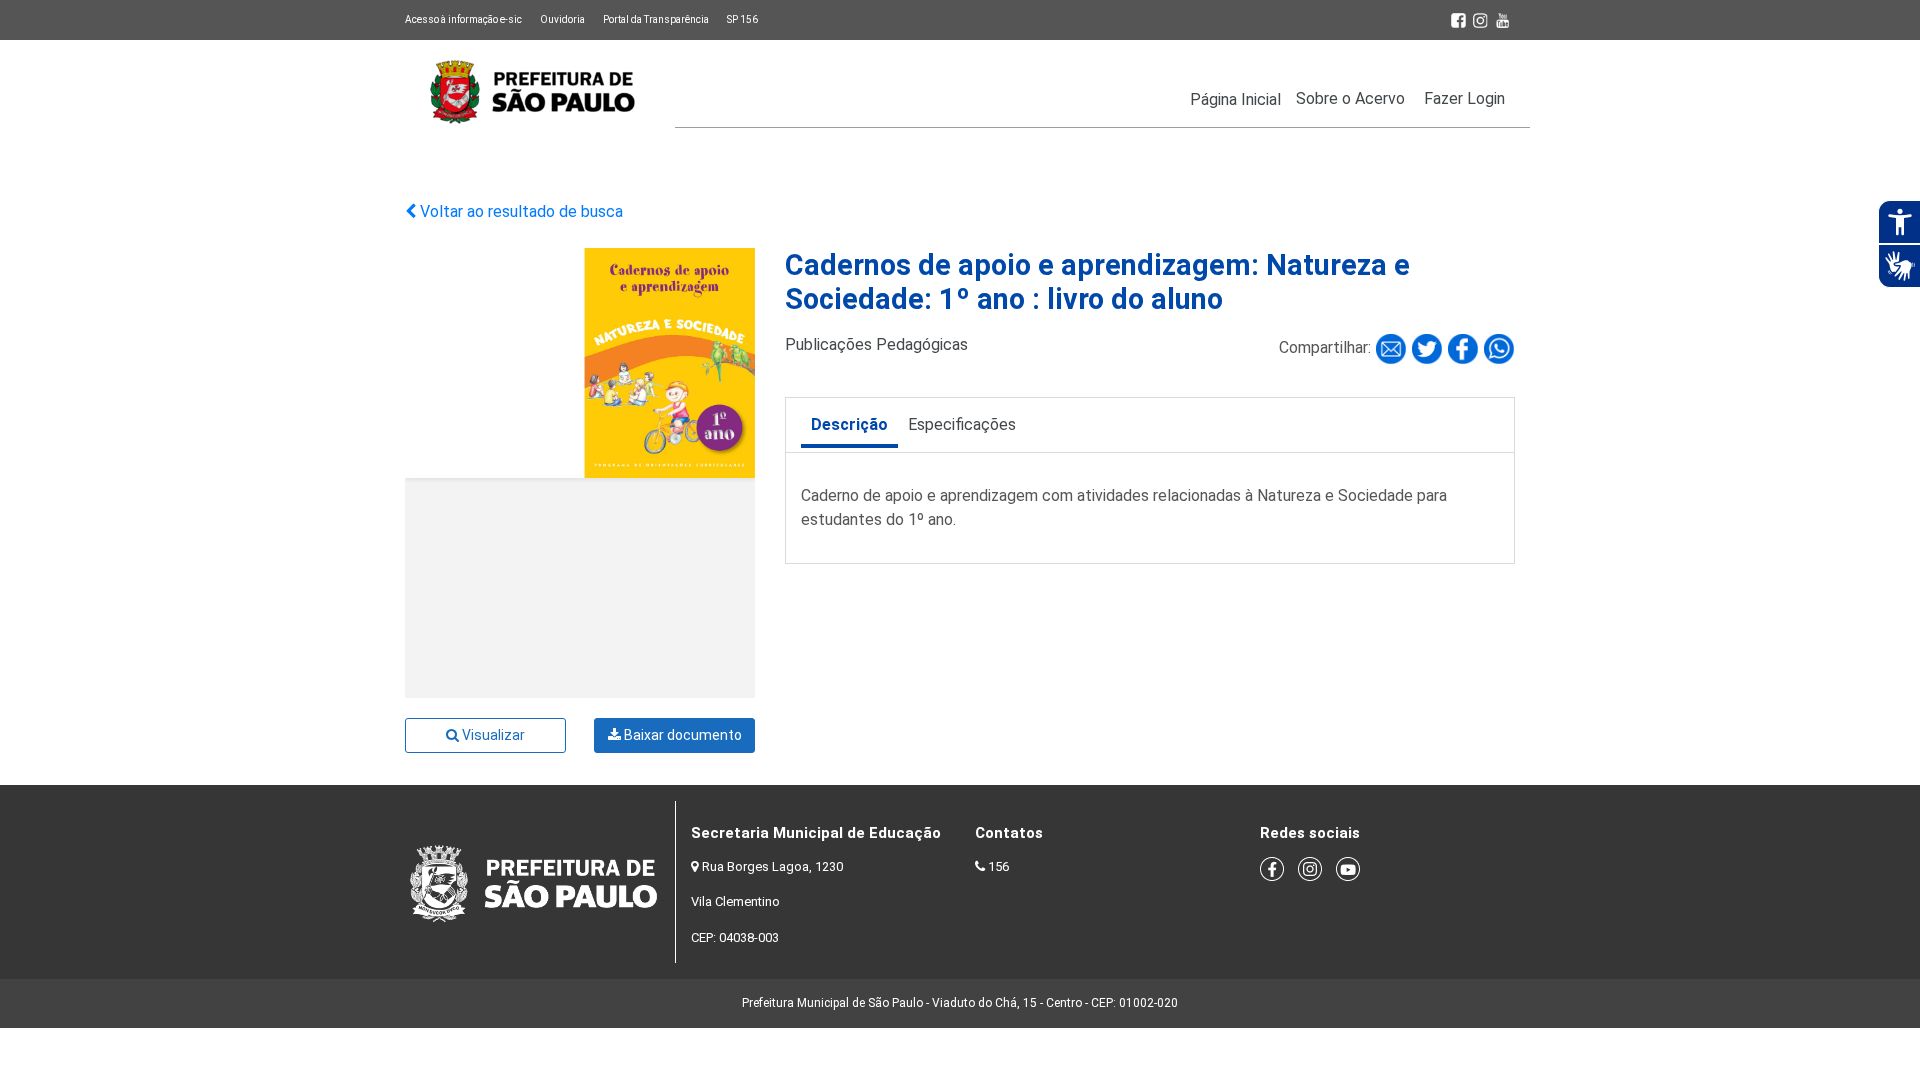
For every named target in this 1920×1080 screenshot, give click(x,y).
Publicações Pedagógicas (876, 344)
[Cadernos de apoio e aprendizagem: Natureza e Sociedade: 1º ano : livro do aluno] (1393, 347)
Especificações (962, 424)
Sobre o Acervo (1350, 98)
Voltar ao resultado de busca (519, 211)
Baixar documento (681, 735)
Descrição (849, 424)
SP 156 (742, 19)
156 (998, 866)
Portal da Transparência (656, 19)
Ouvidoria (562, 19)
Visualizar (492, 735)
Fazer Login (1464, 98)
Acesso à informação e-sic (463, 19)
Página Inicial (1235, 99)
